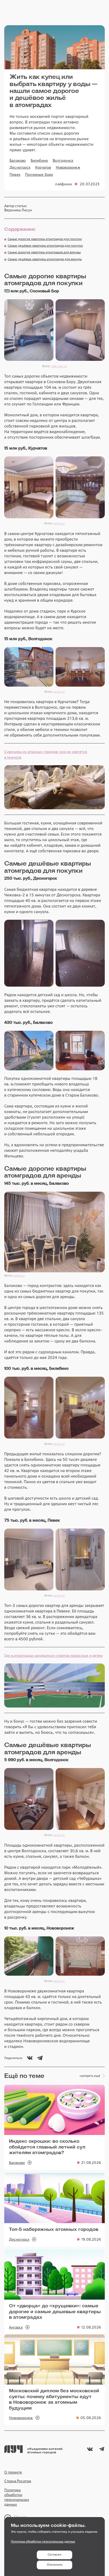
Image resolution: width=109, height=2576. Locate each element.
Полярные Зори (39, 174)
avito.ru (59, 523)
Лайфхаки (63, 184)
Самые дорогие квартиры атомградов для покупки (45, 239)
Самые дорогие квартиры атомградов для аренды (44, 252)
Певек (15, 174)
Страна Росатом (18, 2481)
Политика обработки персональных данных (17, 2497)
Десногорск (20, 167)
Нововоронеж (68, 167)
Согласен (54, 2554)
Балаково (18, 160)
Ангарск (16, 2327)
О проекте (13, 2472)
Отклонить (55, 2565)
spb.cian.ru (59, 366)
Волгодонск (63, 160)
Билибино (39, 160)
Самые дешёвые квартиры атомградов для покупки (45, 246)
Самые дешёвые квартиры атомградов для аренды (45, 259)
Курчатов (43, 167)
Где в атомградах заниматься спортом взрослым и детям (54, 1655)
